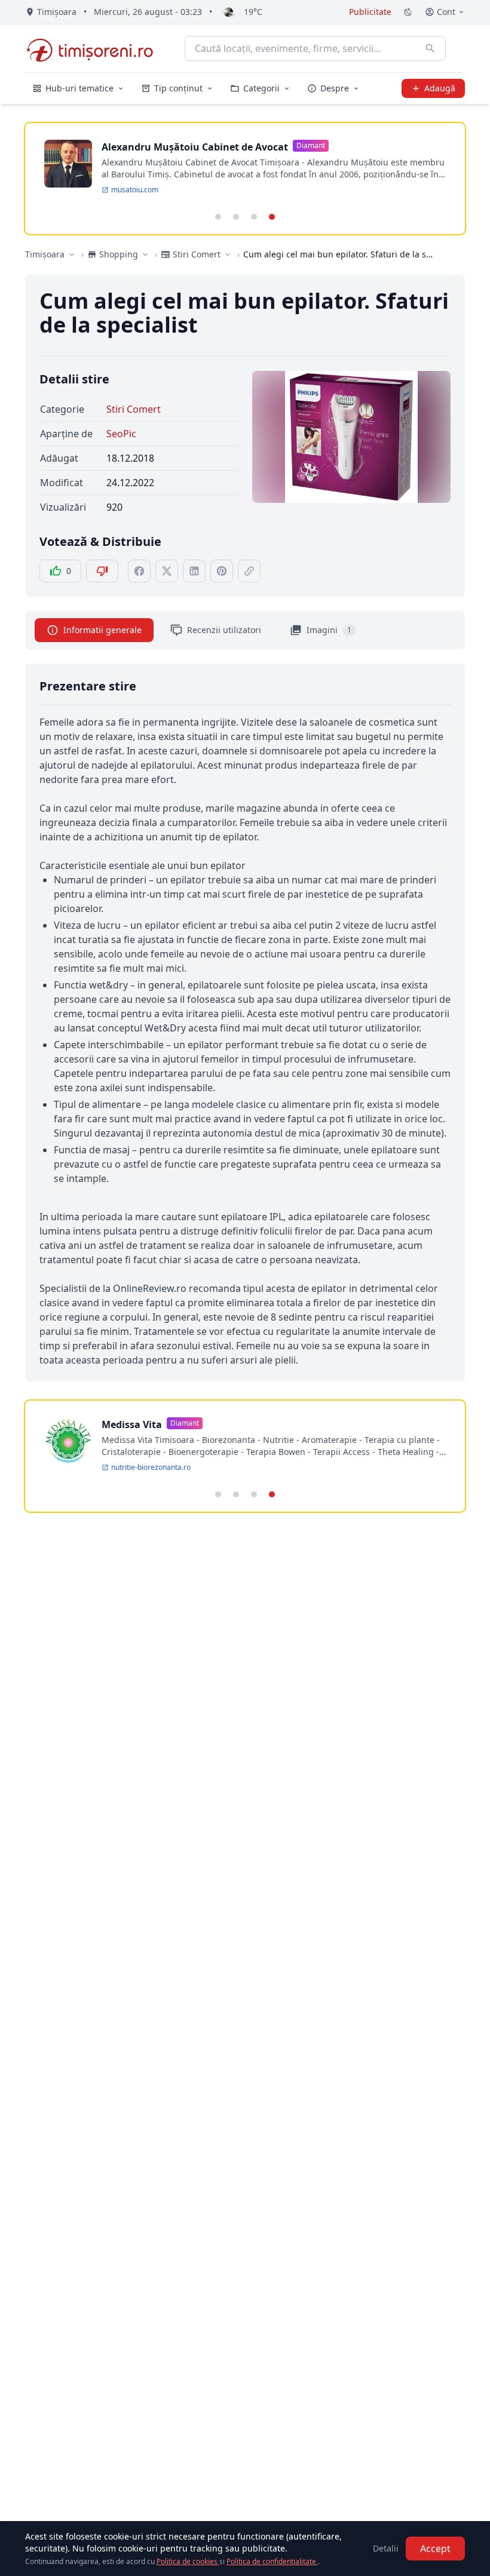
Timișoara (45, 254)
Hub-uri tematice (79, 88)
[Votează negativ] (102, 571)
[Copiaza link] (249, 571)
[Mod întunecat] (408, 12)
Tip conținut (178, 88)
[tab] (218, 217)
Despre (335, 88)
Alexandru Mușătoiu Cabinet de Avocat (195, 147)
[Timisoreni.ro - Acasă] (95, 48)
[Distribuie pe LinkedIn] (194, 571)
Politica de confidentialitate (272, 2561)
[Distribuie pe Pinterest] (222, 571)
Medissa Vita (132, 1424)
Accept (435, 2549)
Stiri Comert (134, 409)
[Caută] (430, 48)
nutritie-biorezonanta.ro (151, 1467)
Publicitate (370, 12)
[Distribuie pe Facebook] (139, 571)
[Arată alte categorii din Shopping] (145, 254)
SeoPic (121, 434)
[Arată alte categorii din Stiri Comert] (228, 254)
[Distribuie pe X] (167, 571)
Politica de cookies (188, 2561)
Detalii (386, 2548)
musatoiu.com (135, 190)
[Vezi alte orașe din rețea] (72, 254)
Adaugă (440, 88)
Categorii (261, 88)
